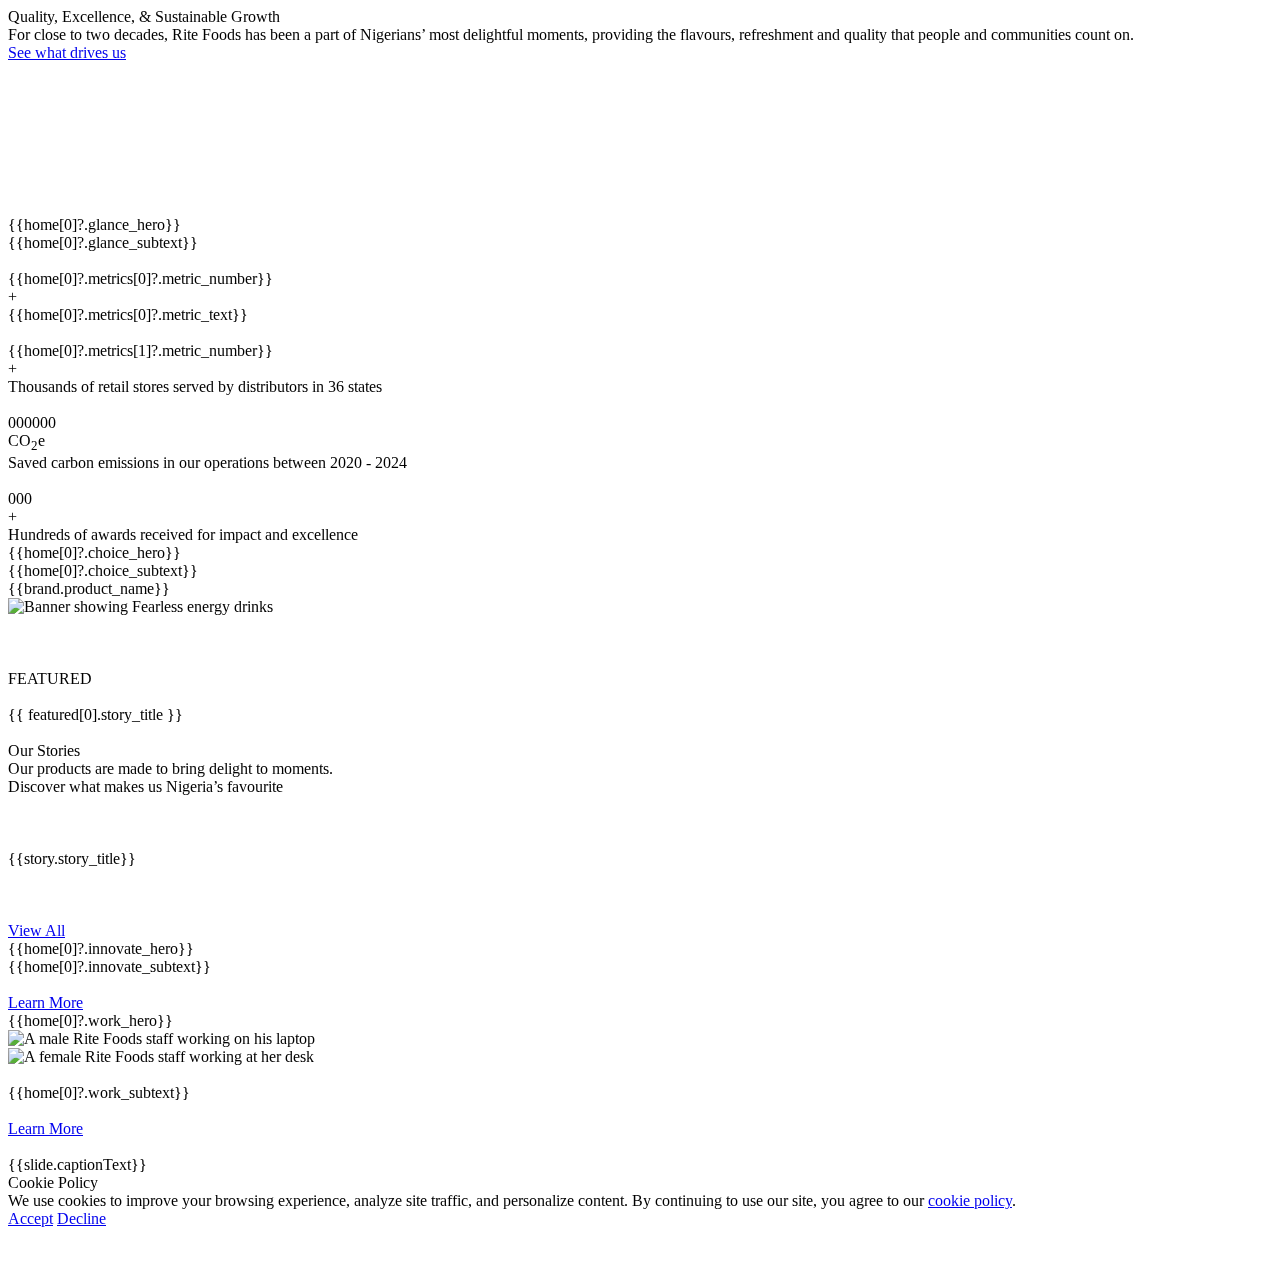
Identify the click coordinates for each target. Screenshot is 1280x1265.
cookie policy (970, 1200)
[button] (640, 643)
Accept (30, 1218)
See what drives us (67, 52)
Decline (81, 1218)
